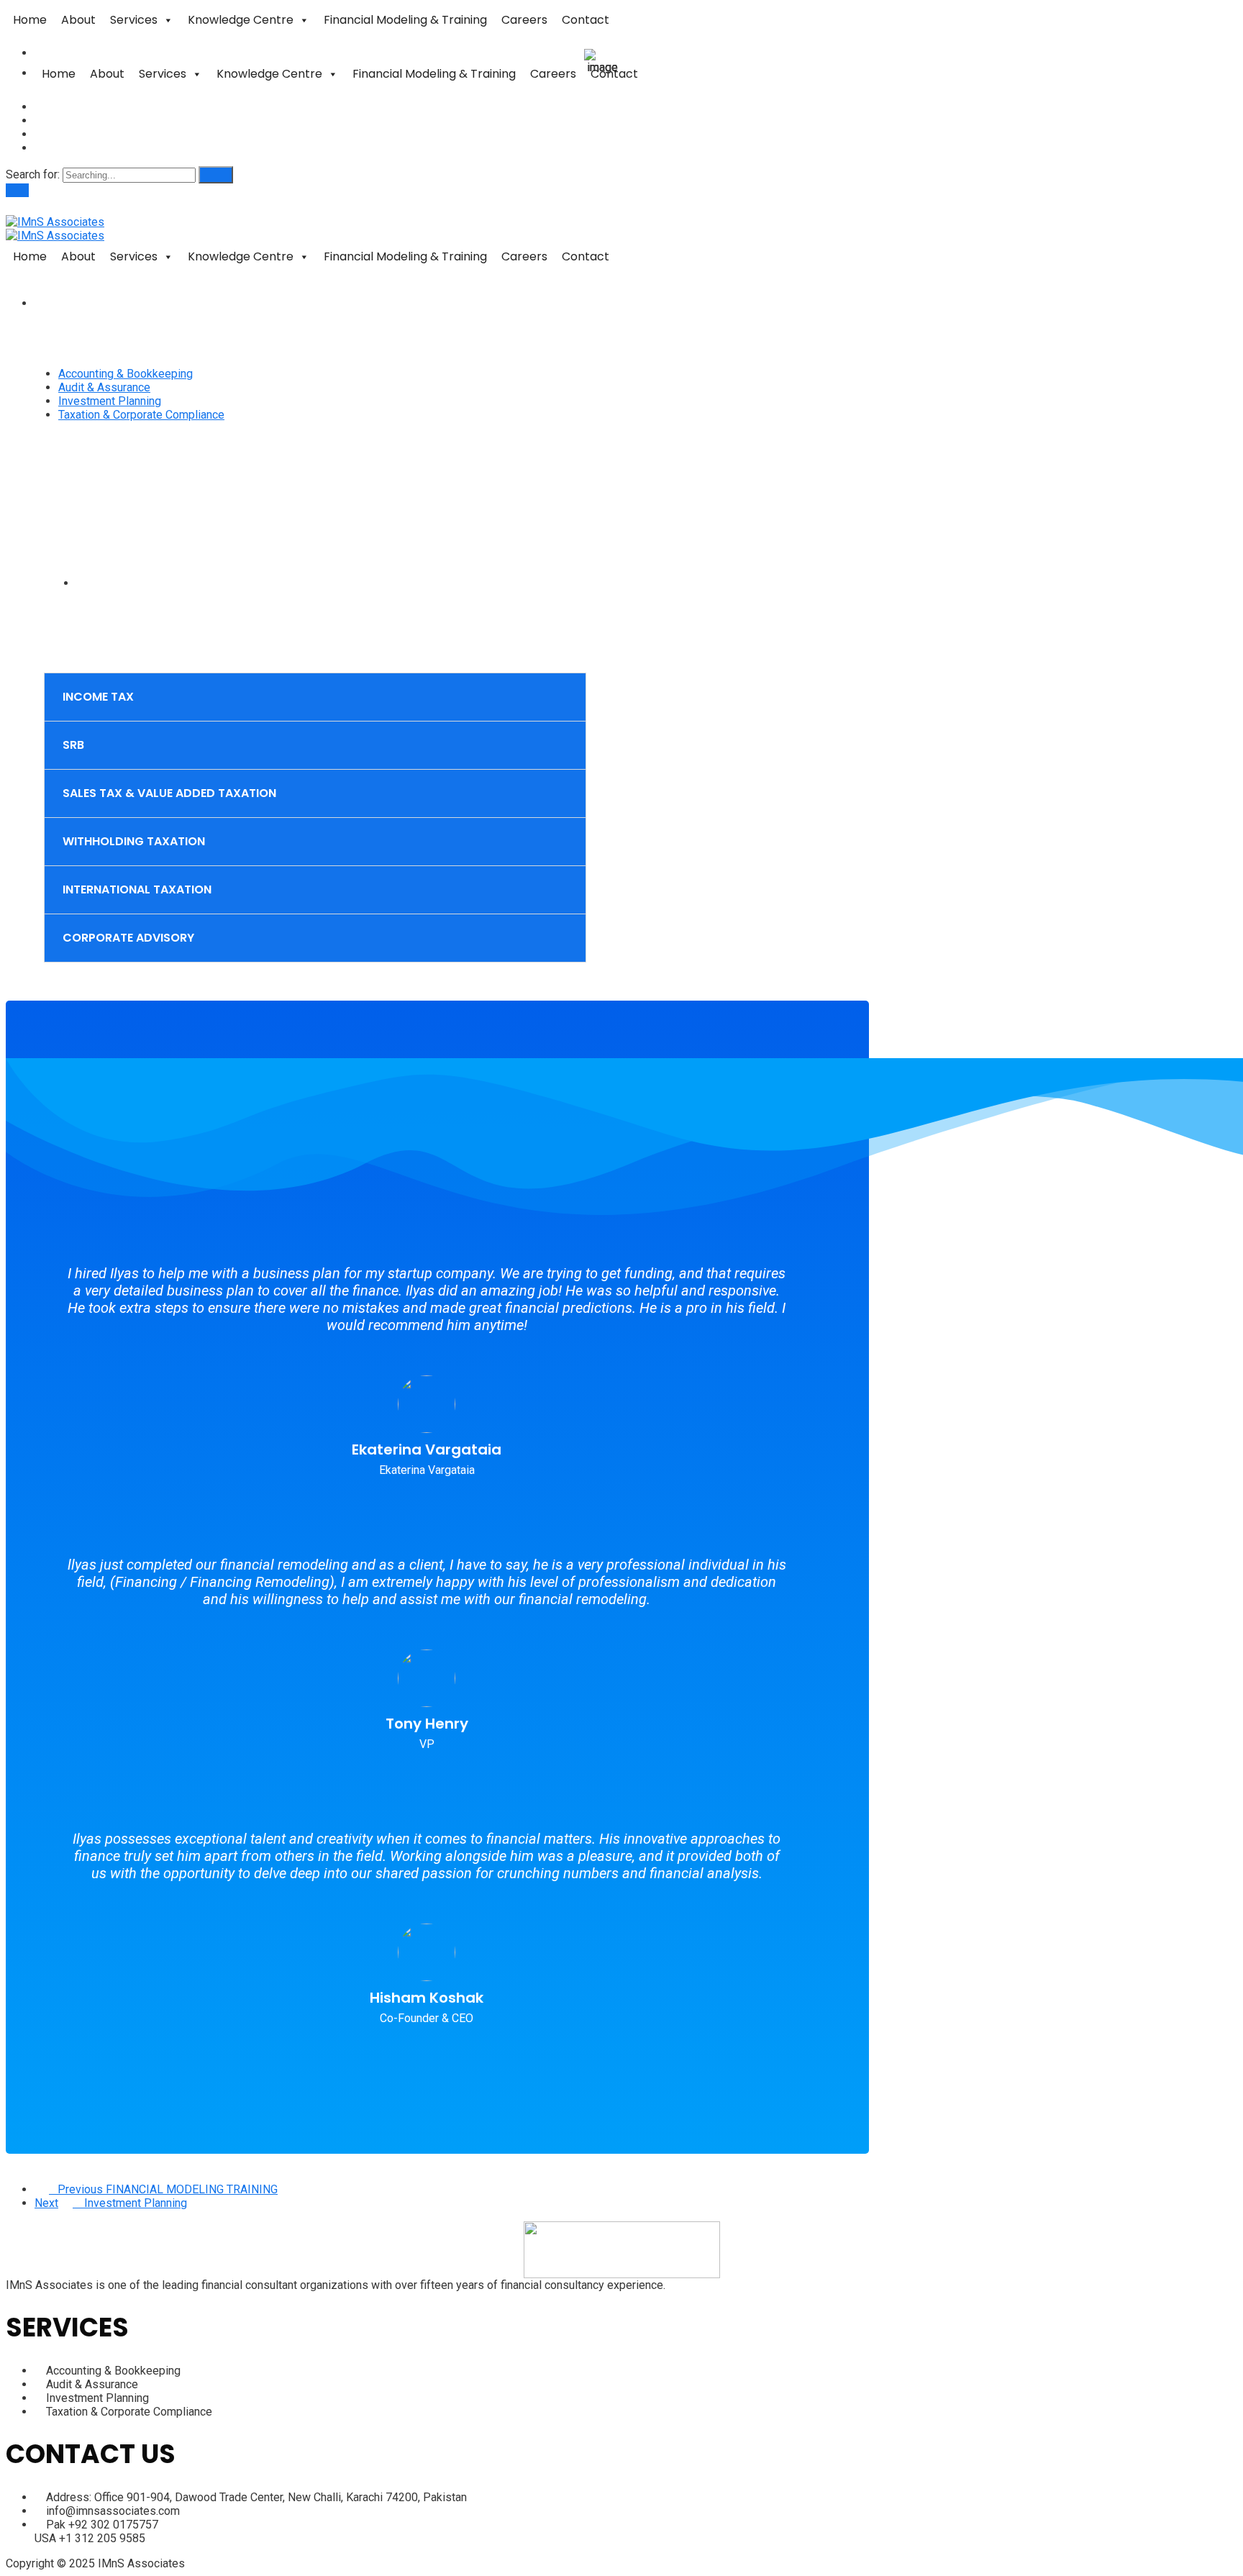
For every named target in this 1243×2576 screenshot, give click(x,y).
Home (30, 20)
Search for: (34, 174)
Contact (586, 20)
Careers (524, 20)
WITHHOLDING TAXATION (134, 841)
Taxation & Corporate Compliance (141, 415)
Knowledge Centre (241, 20)
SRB (73, 745)
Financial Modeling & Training (405, 20)
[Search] (216, 175)
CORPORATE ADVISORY (128, 938)
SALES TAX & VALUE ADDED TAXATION (169, 793)
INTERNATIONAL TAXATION (137, 889)
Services (134, 20)
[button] (315, 697)
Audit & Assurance (104, 387)
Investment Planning (110, 401)
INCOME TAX (98, 697)
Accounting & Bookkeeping (126, 374)
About (78, 20)
